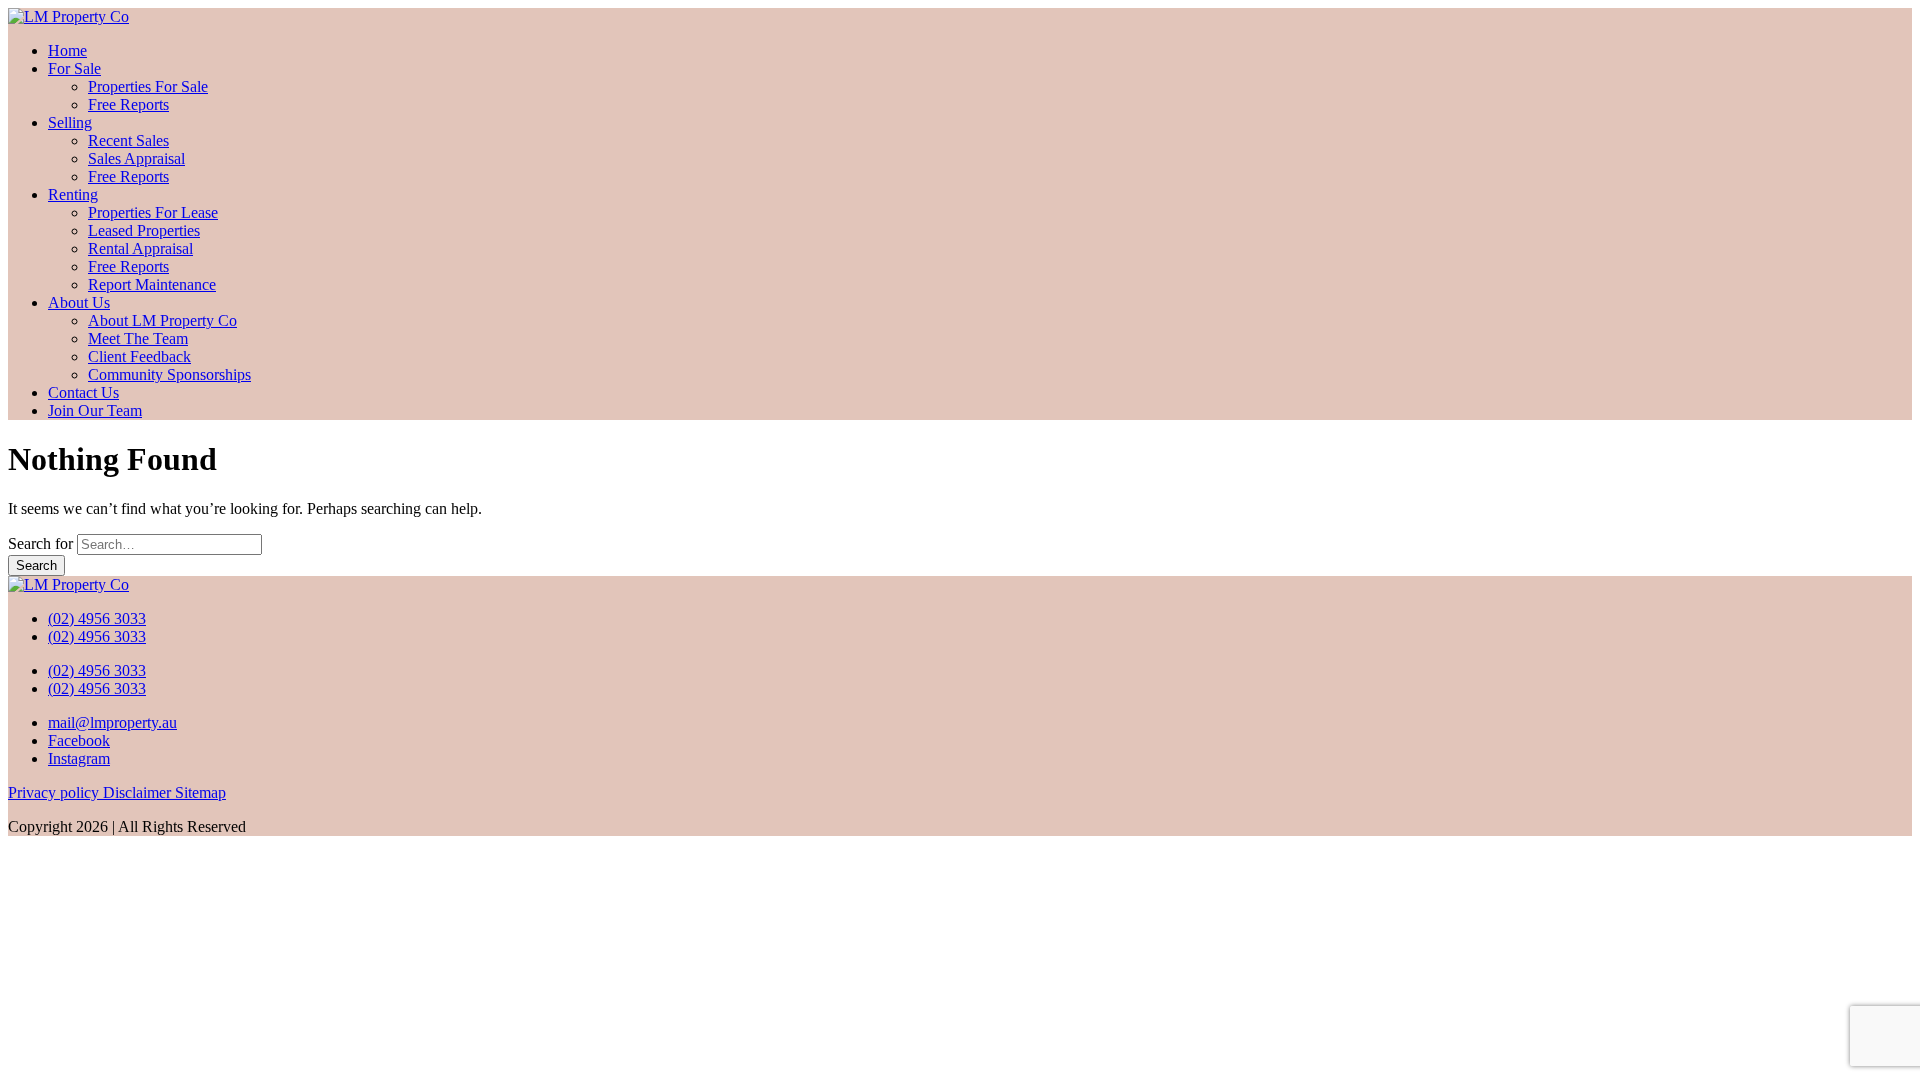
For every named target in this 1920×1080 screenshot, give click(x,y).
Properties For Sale (148, 86)
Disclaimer (139, 792)
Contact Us (83, 392)
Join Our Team (95, 410)
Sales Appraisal (136, 158)
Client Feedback (139, 356)
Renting (73, 194)
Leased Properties (144, 230)
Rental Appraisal (140, 248)
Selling (70, 122)
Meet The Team (138, 338)
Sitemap (200, 792)
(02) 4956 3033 (97, 618)
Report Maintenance (152, 284)
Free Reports (128, 104)
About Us (79, 302)
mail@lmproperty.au (112, 722)
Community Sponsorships (169, 374)
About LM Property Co (162, 320)
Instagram (79, 758)
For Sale (74, 68)
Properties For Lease (153, 212)
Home (67, 50)
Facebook (79, 740)
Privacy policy (55, 792)
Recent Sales (128, 140)
